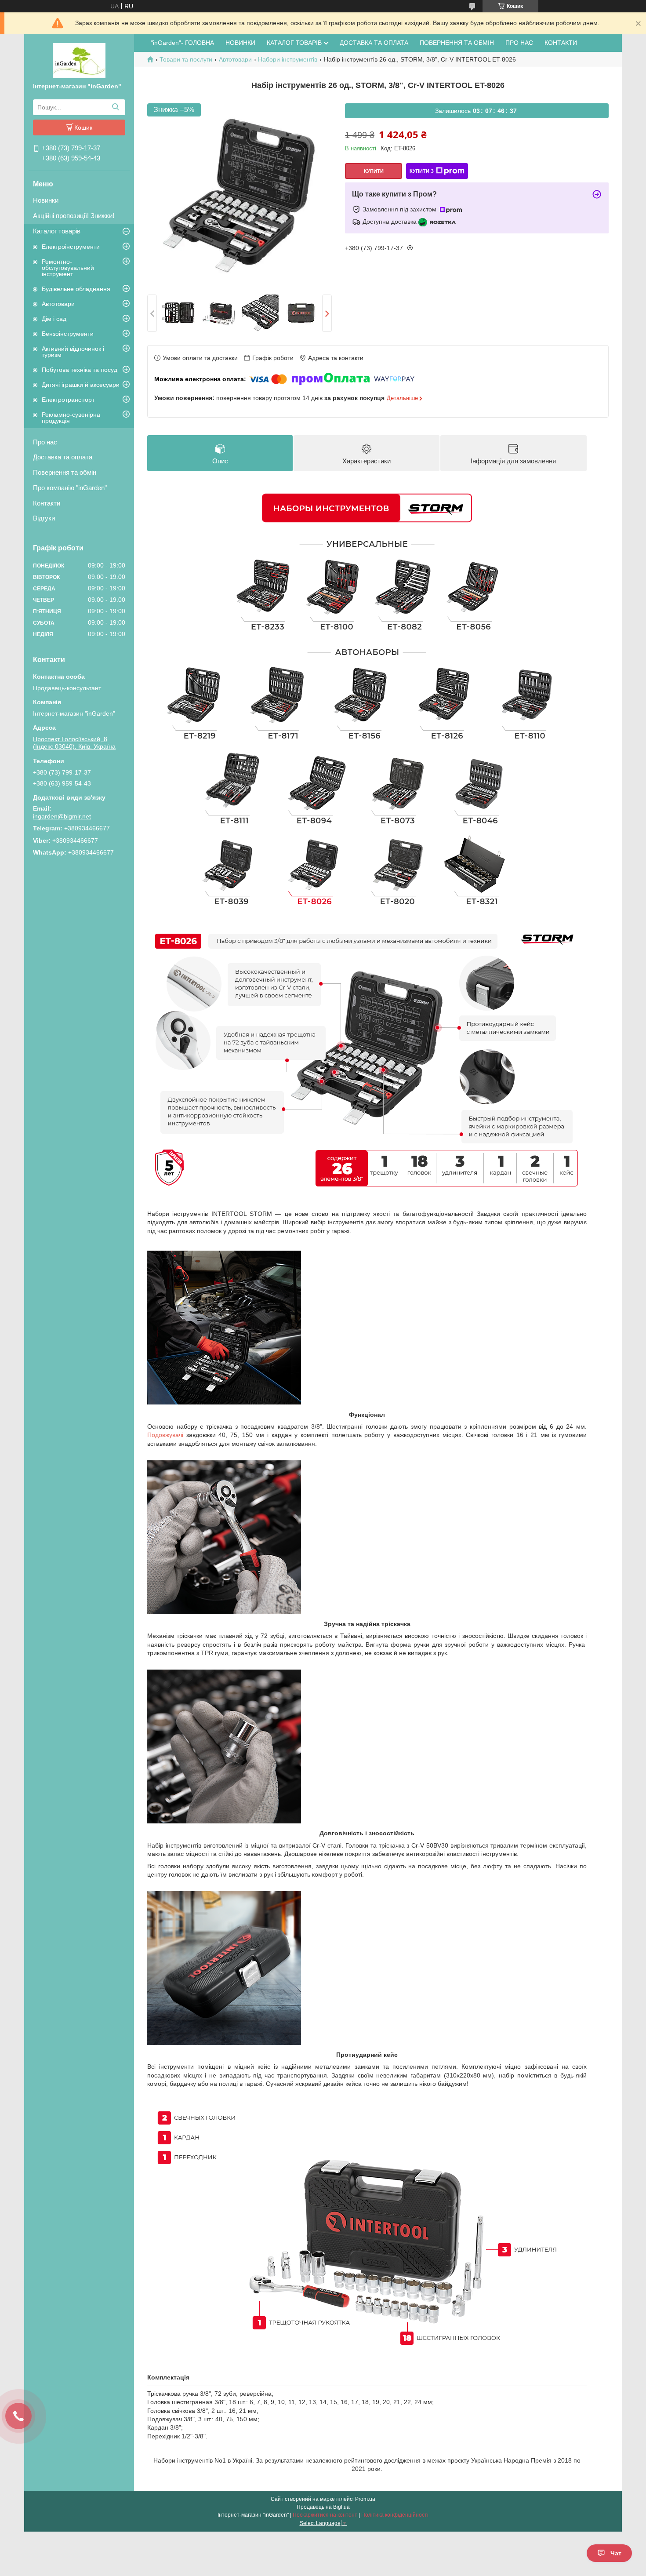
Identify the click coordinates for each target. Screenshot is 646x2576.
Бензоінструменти (68, 334)
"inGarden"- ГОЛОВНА (182, 43)
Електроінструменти (71, 247)
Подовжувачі (165, 1435)
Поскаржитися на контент (325, 2515)
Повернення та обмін (65, 472)
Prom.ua (365, 2499)
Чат (616, 2553)
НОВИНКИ (240, 43)
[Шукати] (115, 107)
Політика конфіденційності (395, 2515)
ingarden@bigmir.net (62, 816)
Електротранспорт (68, 400)
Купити (374, 171)
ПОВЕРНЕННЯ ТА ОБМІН (457, 43)
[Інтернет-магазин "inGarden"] (79, 60)
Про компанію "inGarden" (70, 488)
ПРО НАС (519, 43)
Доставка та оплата (63, 457)
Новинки (46, 200)
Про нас (45, 442)
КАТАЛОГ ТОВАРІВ (294, 43)
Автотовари (58, 304)
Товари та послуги (186, 59)
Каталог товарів (57, 231)
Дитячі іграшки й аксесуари (81, 385)
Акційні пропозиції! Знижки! (74, 216)
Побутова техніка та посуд (80, 370)
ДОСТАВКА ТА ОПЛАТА (374, 43)
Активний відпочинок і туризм (73, 352)
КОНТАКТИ (561, 43)
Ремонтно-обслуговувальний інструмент (68, 268)
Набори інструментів (288, 59)
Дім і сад (54, 319)
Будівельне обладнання (76, 289)
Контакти (47, 503)
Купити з (422, 171)
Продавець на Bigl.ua (323, 2507)
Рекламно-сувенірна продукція (71, 418)
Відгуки (44, 518)
